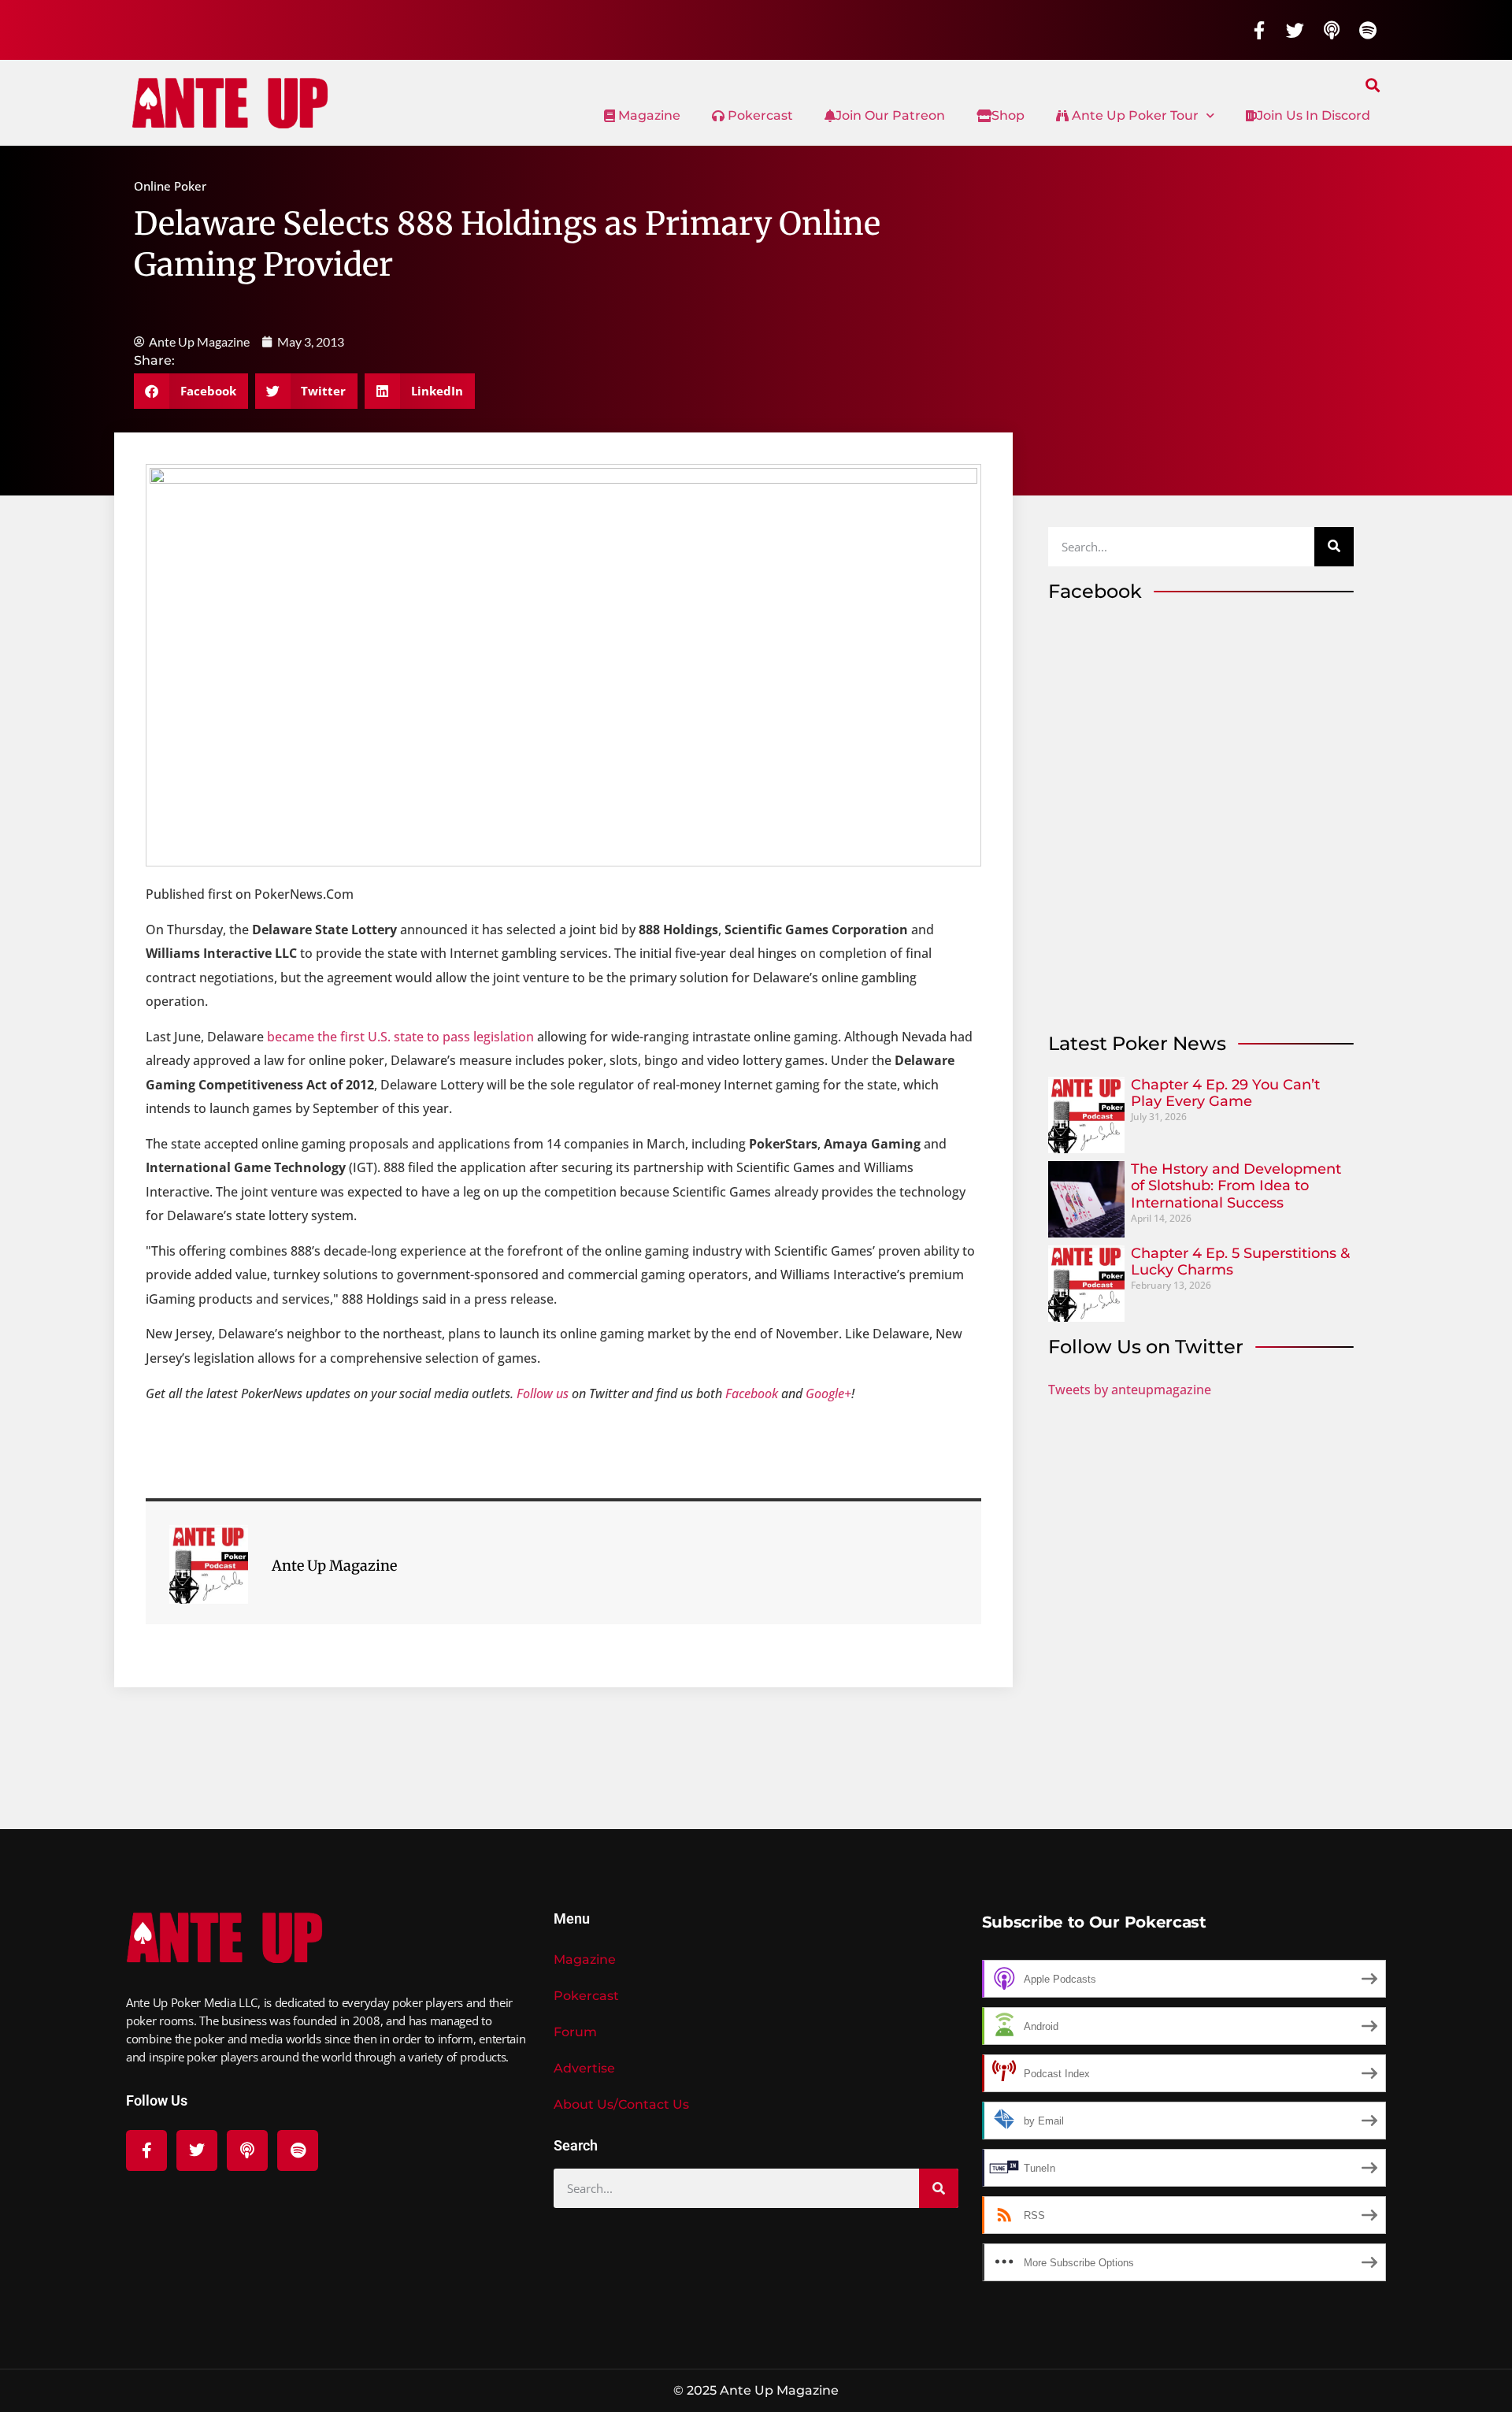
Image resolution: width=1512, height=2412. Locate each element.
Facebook (752, 1393)
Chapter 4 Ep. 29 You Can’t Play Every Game (1225, 1093)
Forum (575, 2032)
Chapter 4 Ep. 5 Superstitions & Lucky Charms (1240, 1262)
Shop (1008, 115)
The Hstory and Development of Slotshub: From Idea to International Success (1236, 1186)
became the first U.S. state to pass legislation (400, 1037)
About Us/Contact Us (621, 2104)
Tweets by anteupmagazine (1130, 1390)
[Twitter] (1295, 30)
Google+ (828, 1393)
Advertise (584, 2068)
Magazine (648, 115)
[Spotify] (1368, 30)
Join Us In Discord (1314, 115)
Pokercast (759, 115)
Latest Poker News (1137, 1043)
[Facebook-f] (1259, 30)
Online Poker (170, 186)
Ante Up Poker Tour (1134, 115)
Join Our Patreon (890, 115)
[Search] (1334, 547)
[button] (1373, 85)
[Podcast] (1332, 30)
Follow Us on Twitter (1146, 1347)
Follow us (543, 1393)
